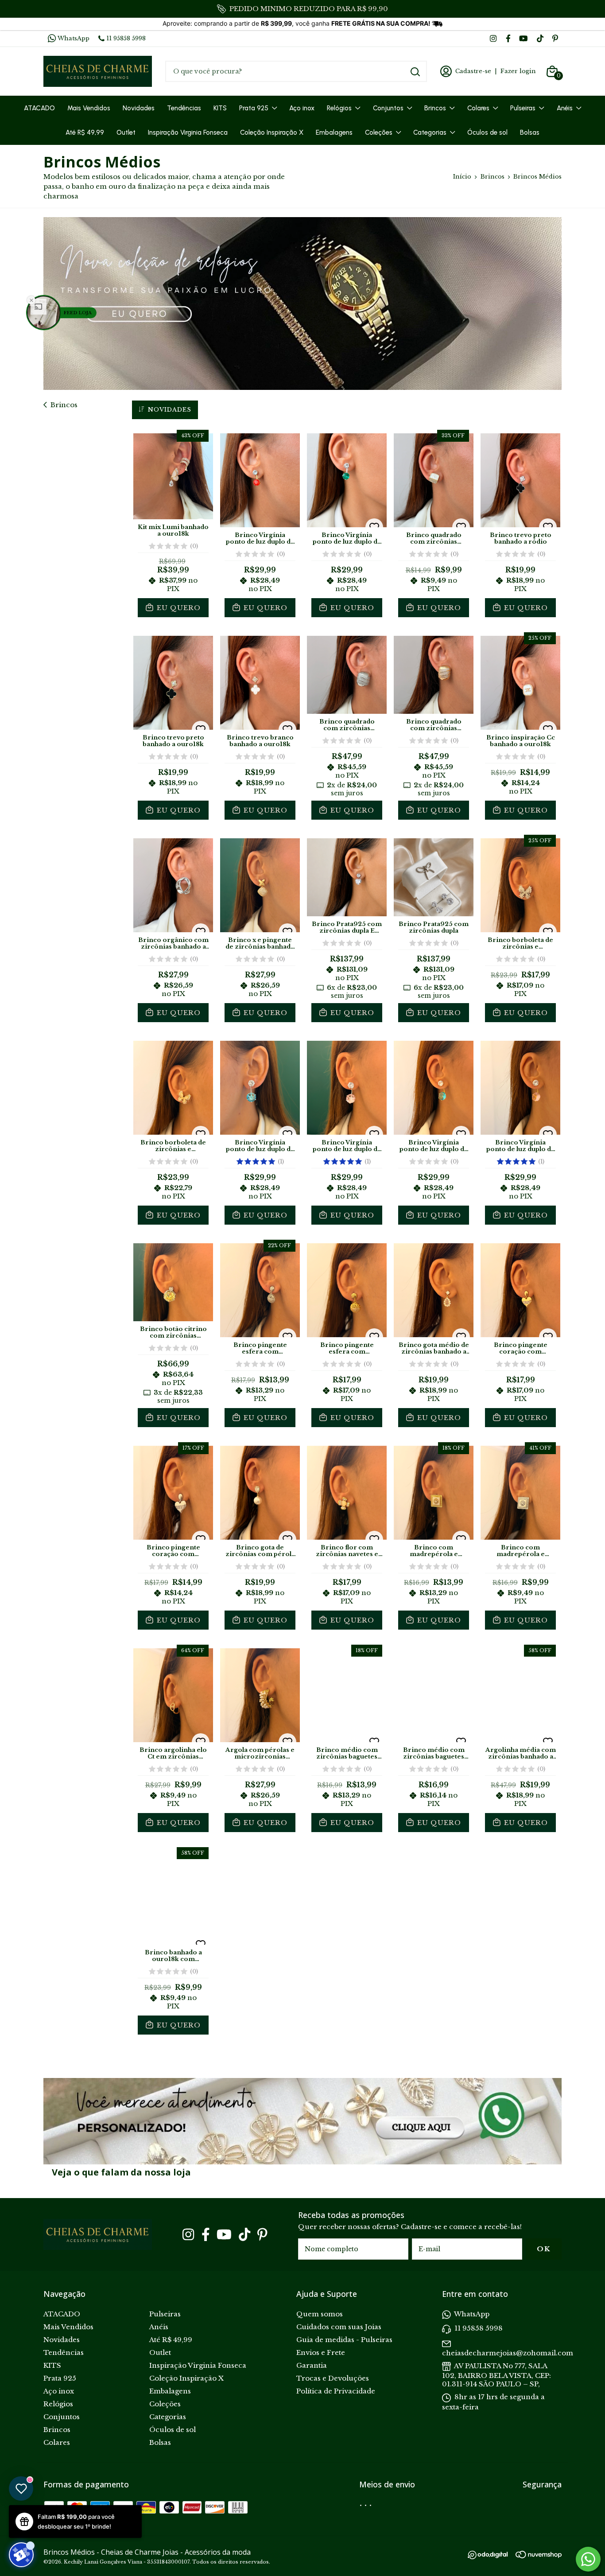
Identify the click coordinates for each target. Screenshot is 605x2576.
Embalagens (334, 132)
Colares (478, 108)
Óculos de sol (487, 132)
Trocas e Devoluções (333, 2378)
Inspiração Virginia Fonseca (188, 132)
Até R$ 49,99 (85, 132)
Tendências (184, 108)
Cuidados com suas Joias (339, 2327)
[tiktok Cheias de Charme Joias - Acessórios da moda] (540, 38)
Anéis (565, 108)
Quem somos (320, 2314)
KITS (220, 108)
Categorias (430, 132)
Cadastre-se (473, 71)
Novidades (139, 108)
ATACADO (39, 108)
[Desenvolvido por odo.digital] (492, 2564)
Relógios (339, 108)
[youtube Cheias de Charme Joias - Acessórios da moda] (523, 38)
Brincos (435, 108)
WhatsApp (74, 38)
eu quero (178, 608)
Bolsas (530, 132)
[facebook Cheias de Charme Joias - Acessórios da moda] (508, 38)
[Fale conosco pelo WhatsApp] (588, 2559)
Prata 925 (254, 108)
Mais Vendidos (89, 108)
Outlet (126, 132)
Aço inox (302, 108)
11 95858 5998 (126, 38)
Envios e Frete (321, 2352)
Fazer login (518, 71)
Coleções (379, 132)
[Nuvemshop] (539, 2563)
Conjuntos (388, 108)
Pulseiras (523, 108)
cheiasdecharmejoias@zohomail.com (508, 2353)
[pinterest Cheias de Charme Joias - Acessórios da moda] (555, 38)
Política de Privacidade (336, 2391)
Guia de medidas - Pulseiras (344, 2340)
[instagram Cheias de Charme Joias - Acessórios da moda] (493, 38)
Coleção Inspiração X (272, 132)
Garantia (312, 2365)
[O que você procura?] (415, 72)
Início (462, 177)
